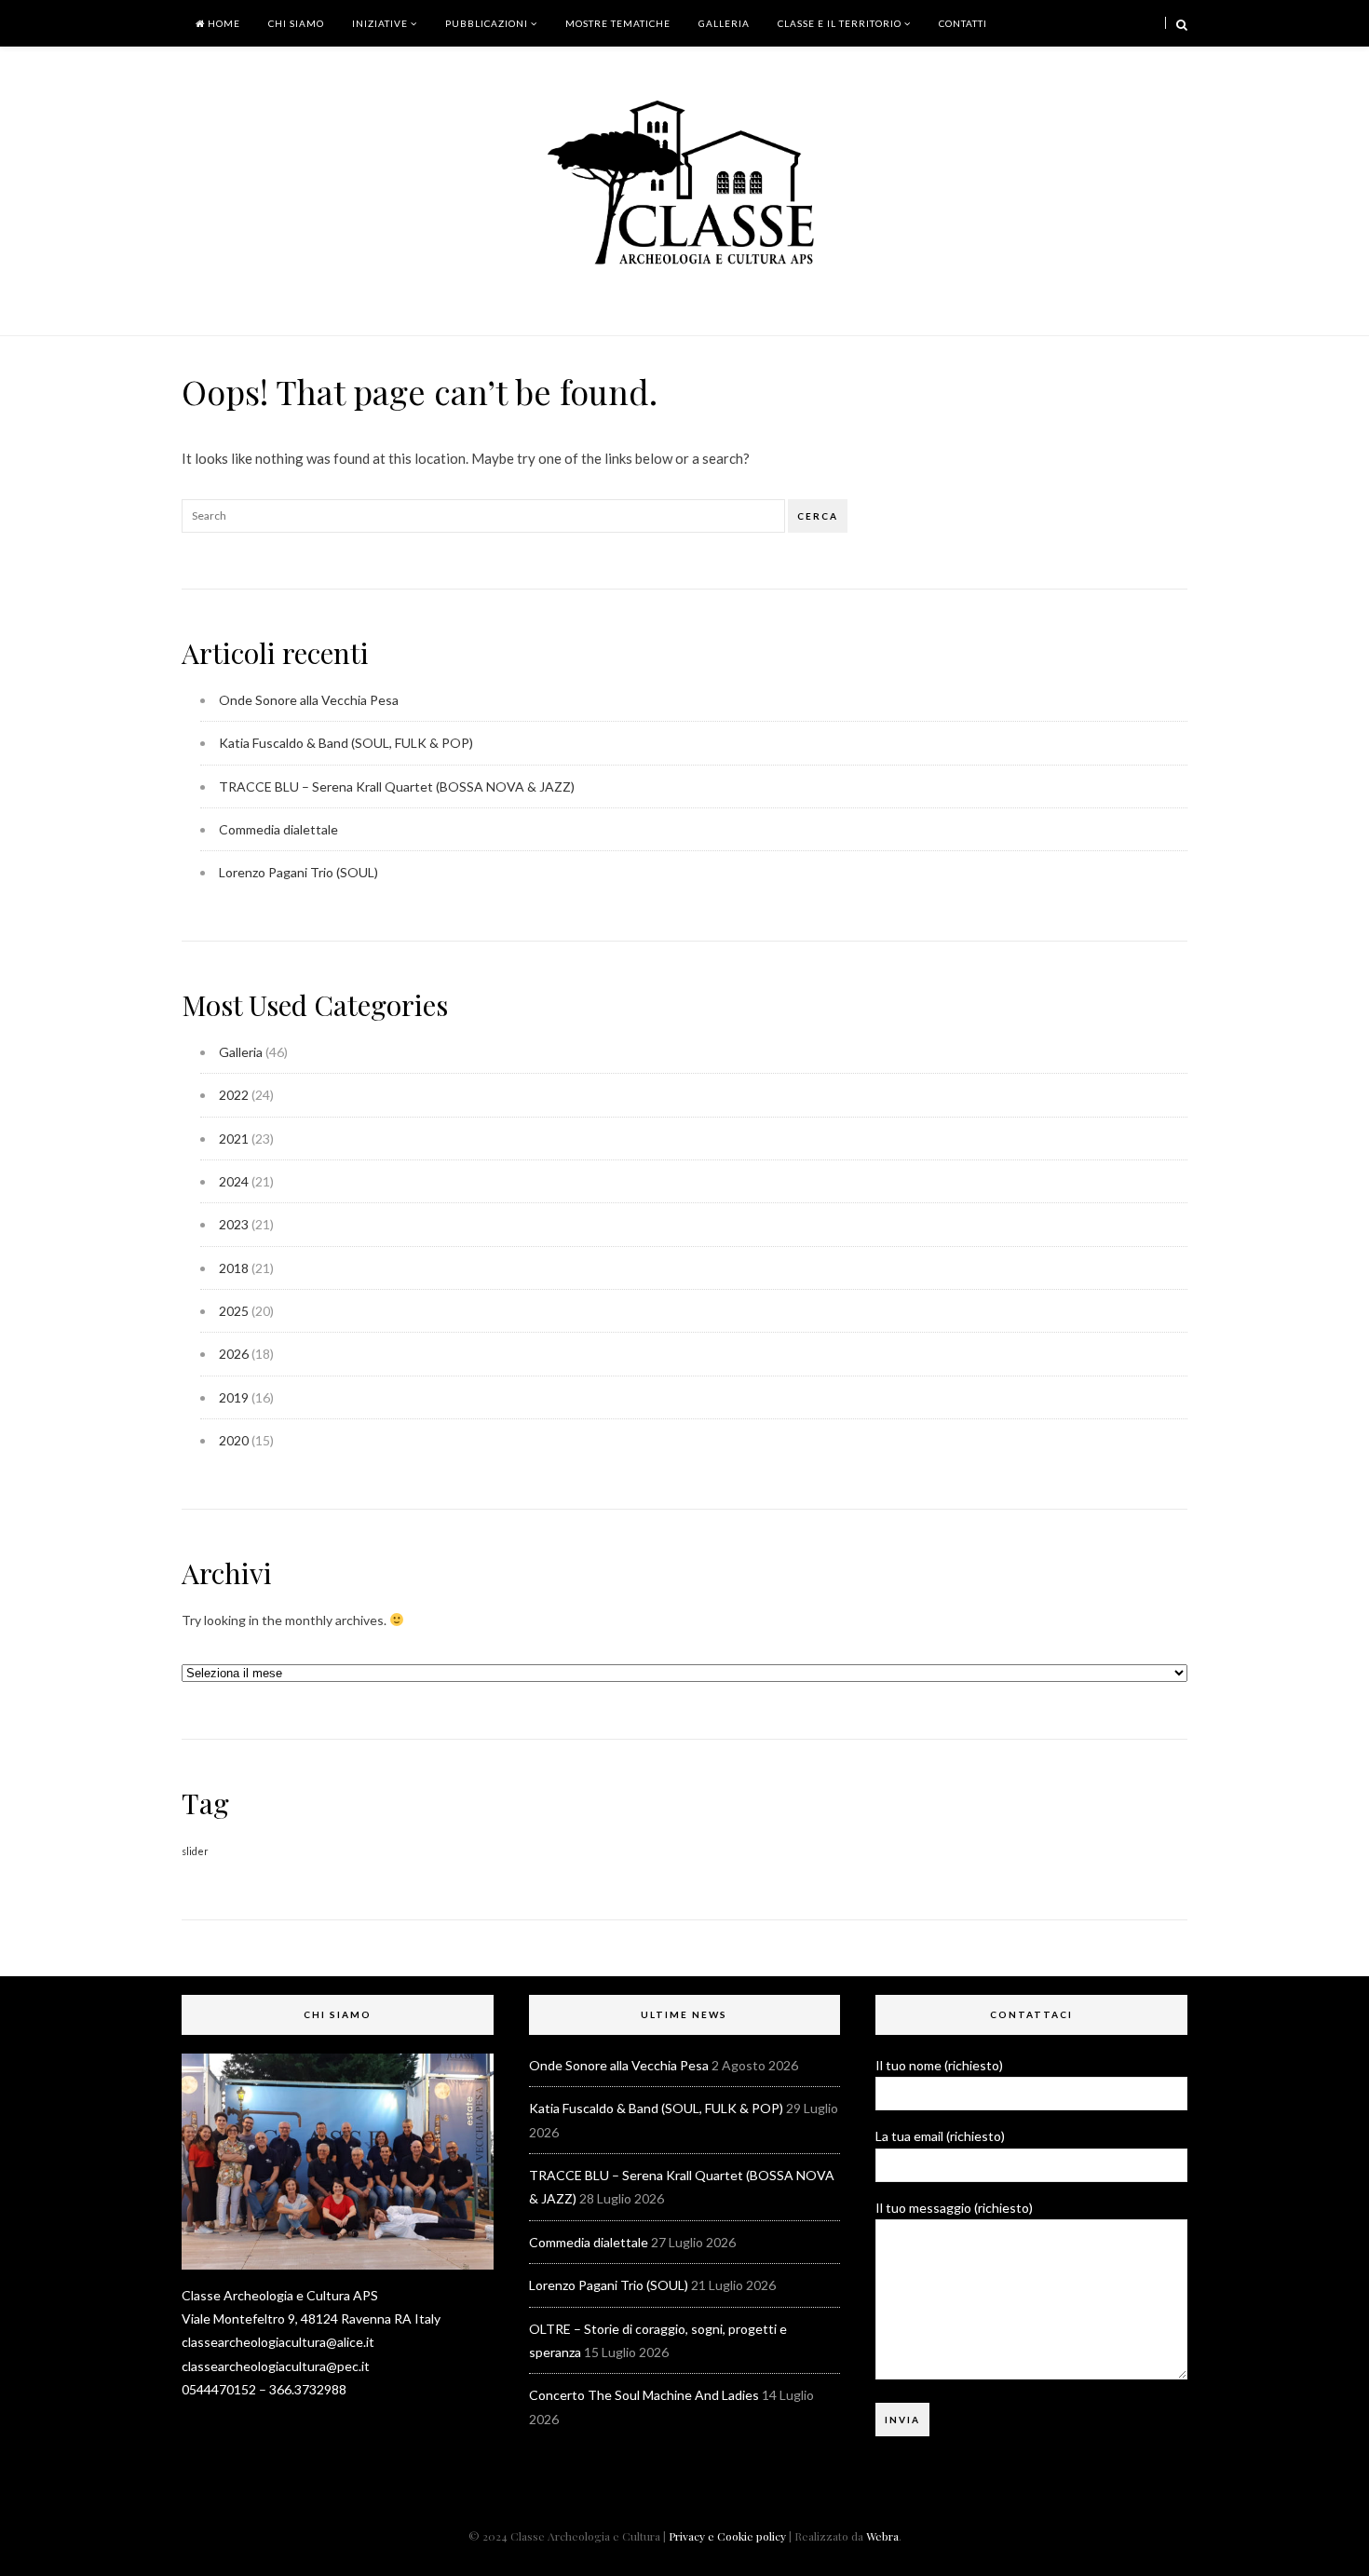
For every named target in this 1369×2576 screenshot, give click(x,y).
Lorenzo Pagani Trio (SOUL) (298, 872)
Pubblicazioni (487, 23)
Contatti (963, 23)
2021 (234, 1139)
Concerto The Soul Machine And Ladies (644, 2395)
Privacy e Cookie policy (727, 2536)
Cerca (818, 516)
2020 (234, 1440)
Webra (882, 2536)
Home (223, 23)
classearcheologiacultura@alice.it (278, 2342)
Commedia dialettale (278, 829)
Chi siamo (296, 23)
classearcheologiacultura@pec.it (276, 2366)
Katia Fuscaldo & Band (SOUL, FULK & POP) (346, 743)
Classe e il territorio (840, 23)
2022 (234, 1095)
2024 (234, 1181)
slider (195, 1851)
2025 (234, 1311)
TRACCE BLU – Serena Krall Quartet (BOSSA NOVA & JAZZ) (397, 786)
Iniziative (380, 23)
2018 (234, 1268)
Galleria (724, 23)
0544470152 (219, 2389)
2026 (234, 1354)
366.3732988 (308, 2389)
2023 (234, 1224)
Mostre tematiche (618, 23)
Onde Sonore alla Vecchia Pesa (309, 700)
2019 (234, 1397)
